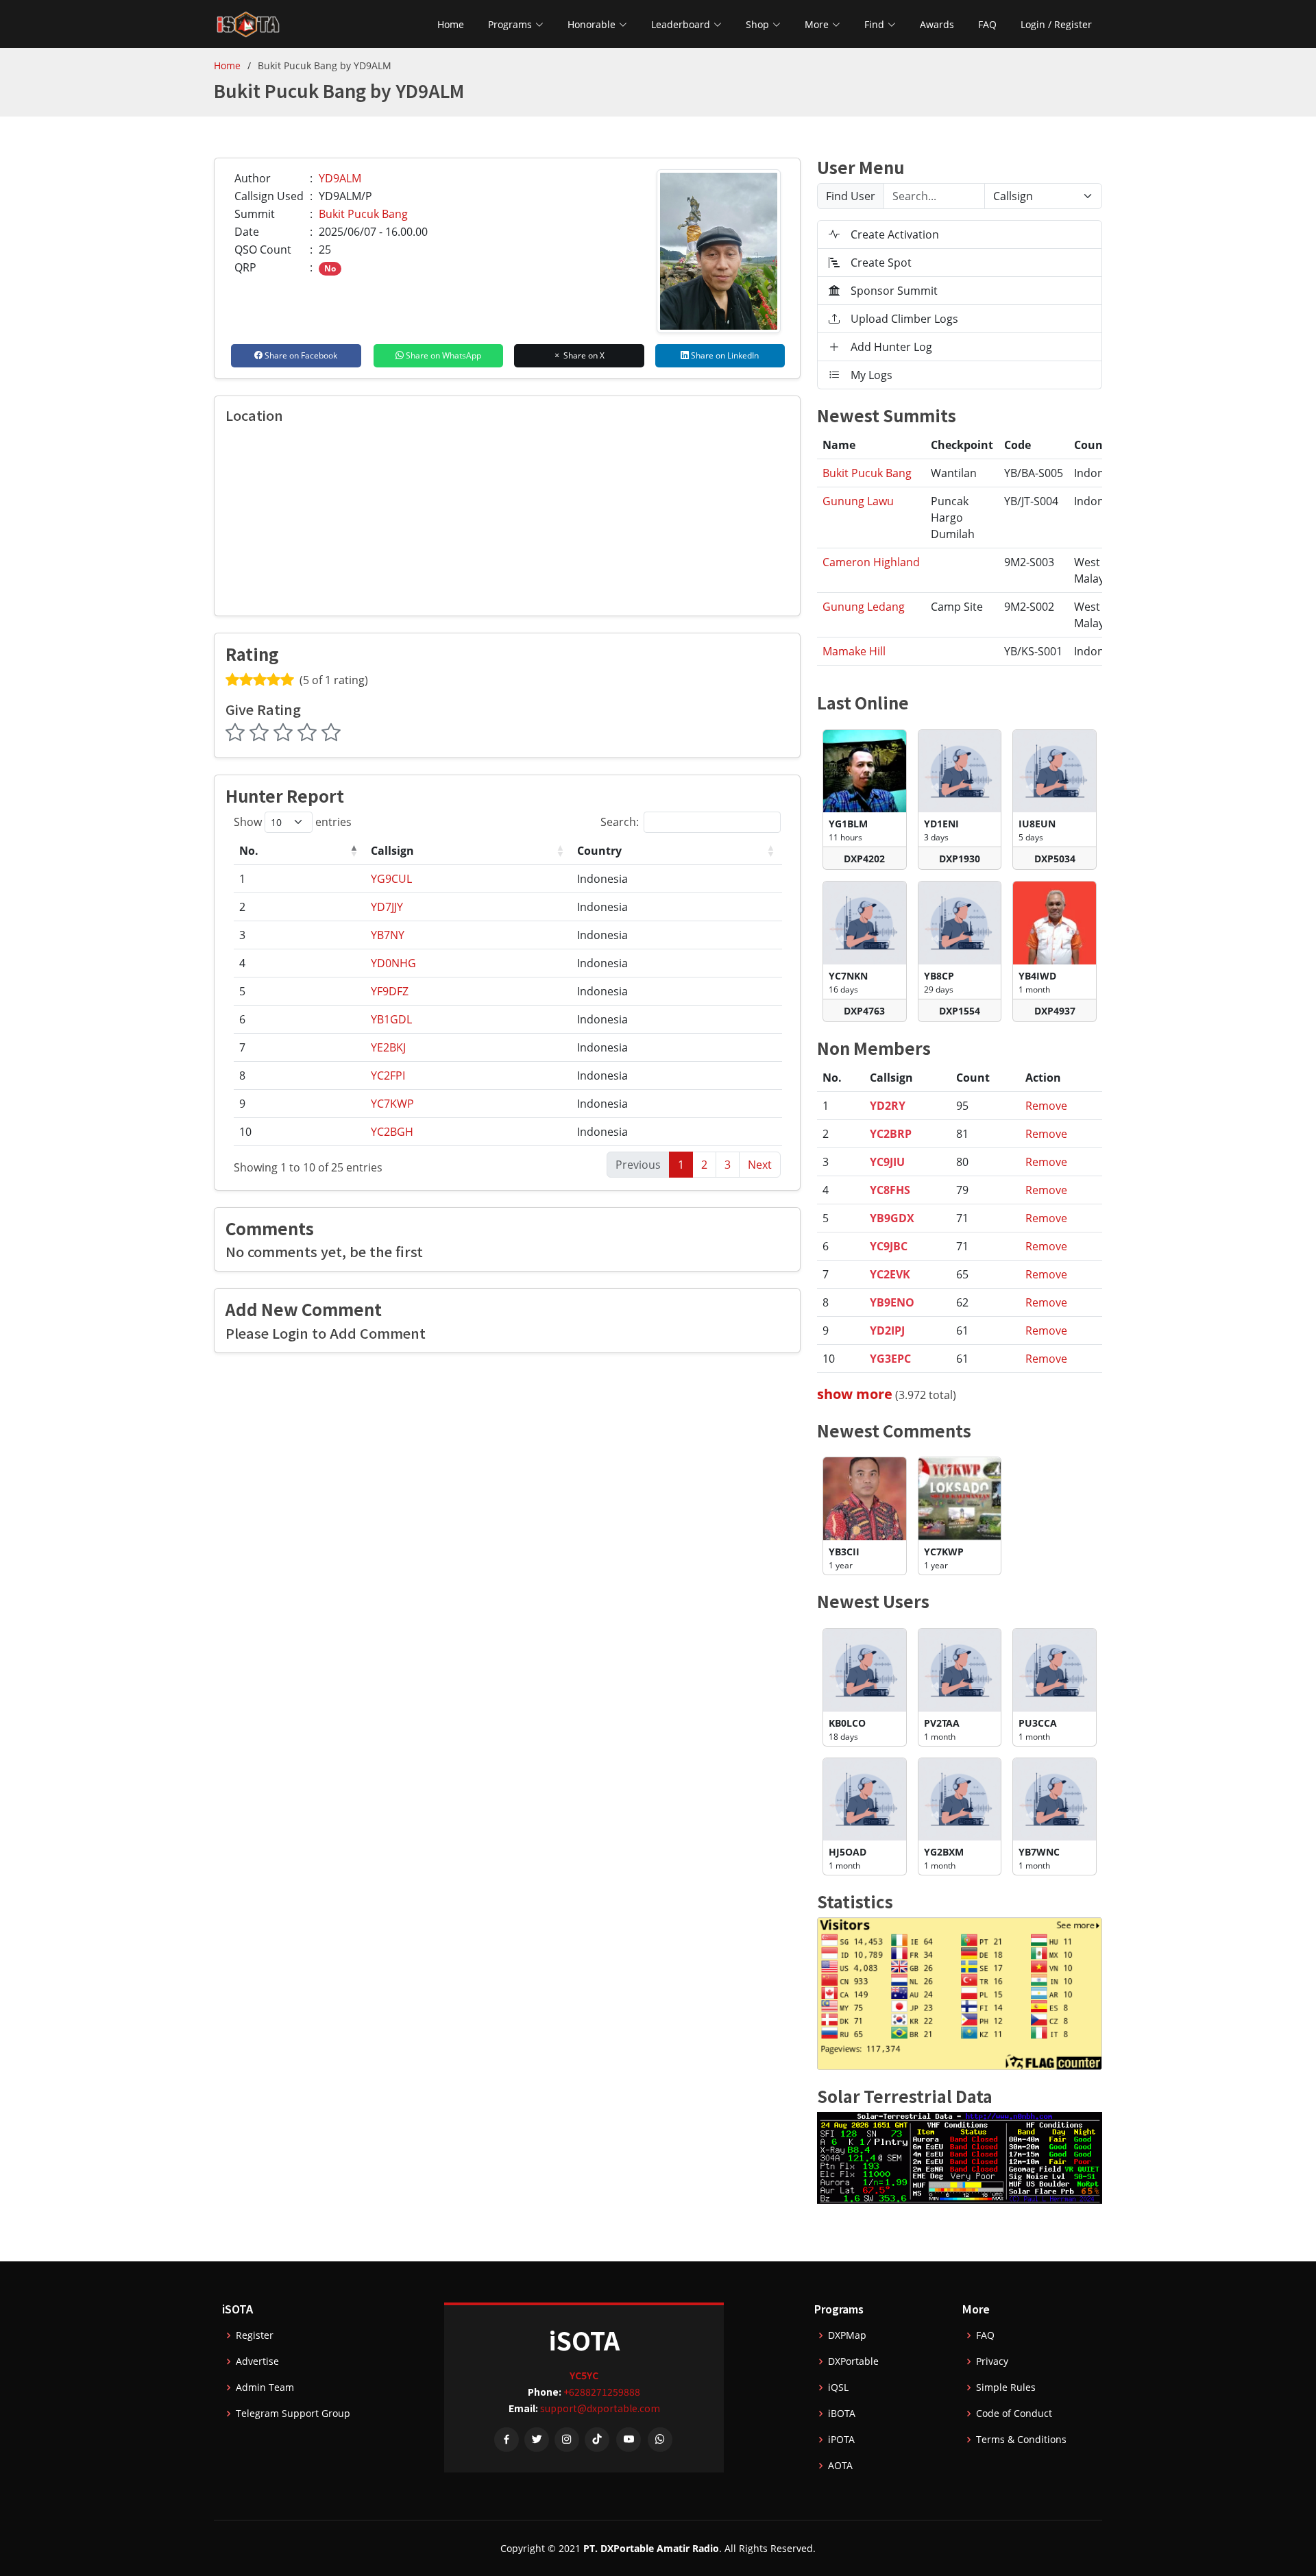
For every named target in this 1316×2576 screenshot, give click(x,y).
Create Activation (895, 234)
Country (599, 851)
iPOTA (841, 2440)
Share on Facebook (300, 355)
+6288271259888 (602, 2392)
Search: (620, 822)
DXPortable (853, 2361)
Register (255, 2335)
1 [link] (681, 1165)
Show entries (293, 822)
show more (855, 1394)
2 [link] (704, 1165)
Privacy (992, 2361)
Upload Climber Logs (904, 319)
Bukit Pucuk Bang (363, 214)
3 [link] (728, 1165)
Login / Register (1056, 24)
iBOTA (842, 2414)
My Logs (872, 375)
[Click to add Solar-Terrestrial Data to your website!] (960, 2156)
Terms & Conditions (1021, 2440)
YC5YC (584, 2375)
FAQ (987, 24)
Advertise (257, 2361)
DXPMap (847, 2335)
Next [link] (760, 1165)
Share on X (583, 355)
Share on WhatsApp (442, 355)
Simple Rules (1006, 2387)
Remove (1046, 1106)
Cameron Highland (871, 562)
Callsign (392, 851)
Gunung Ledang (864, 607)
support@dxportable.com (600, 2408)
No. (249, 851)
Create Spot (881, 263)
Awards (937, 24)
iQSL (838, 2387)
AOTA (840, 2466)
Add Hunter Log (891, 347)
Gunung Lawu (858, 501)
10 (245, 1132)
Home (451, 24)
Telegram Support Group (293, 2414)
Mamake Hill (854, 651)
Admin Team (265, 2387)
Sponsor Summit (894, 291)
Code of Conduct (1014, 2414)
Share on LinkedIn (724, 355)
